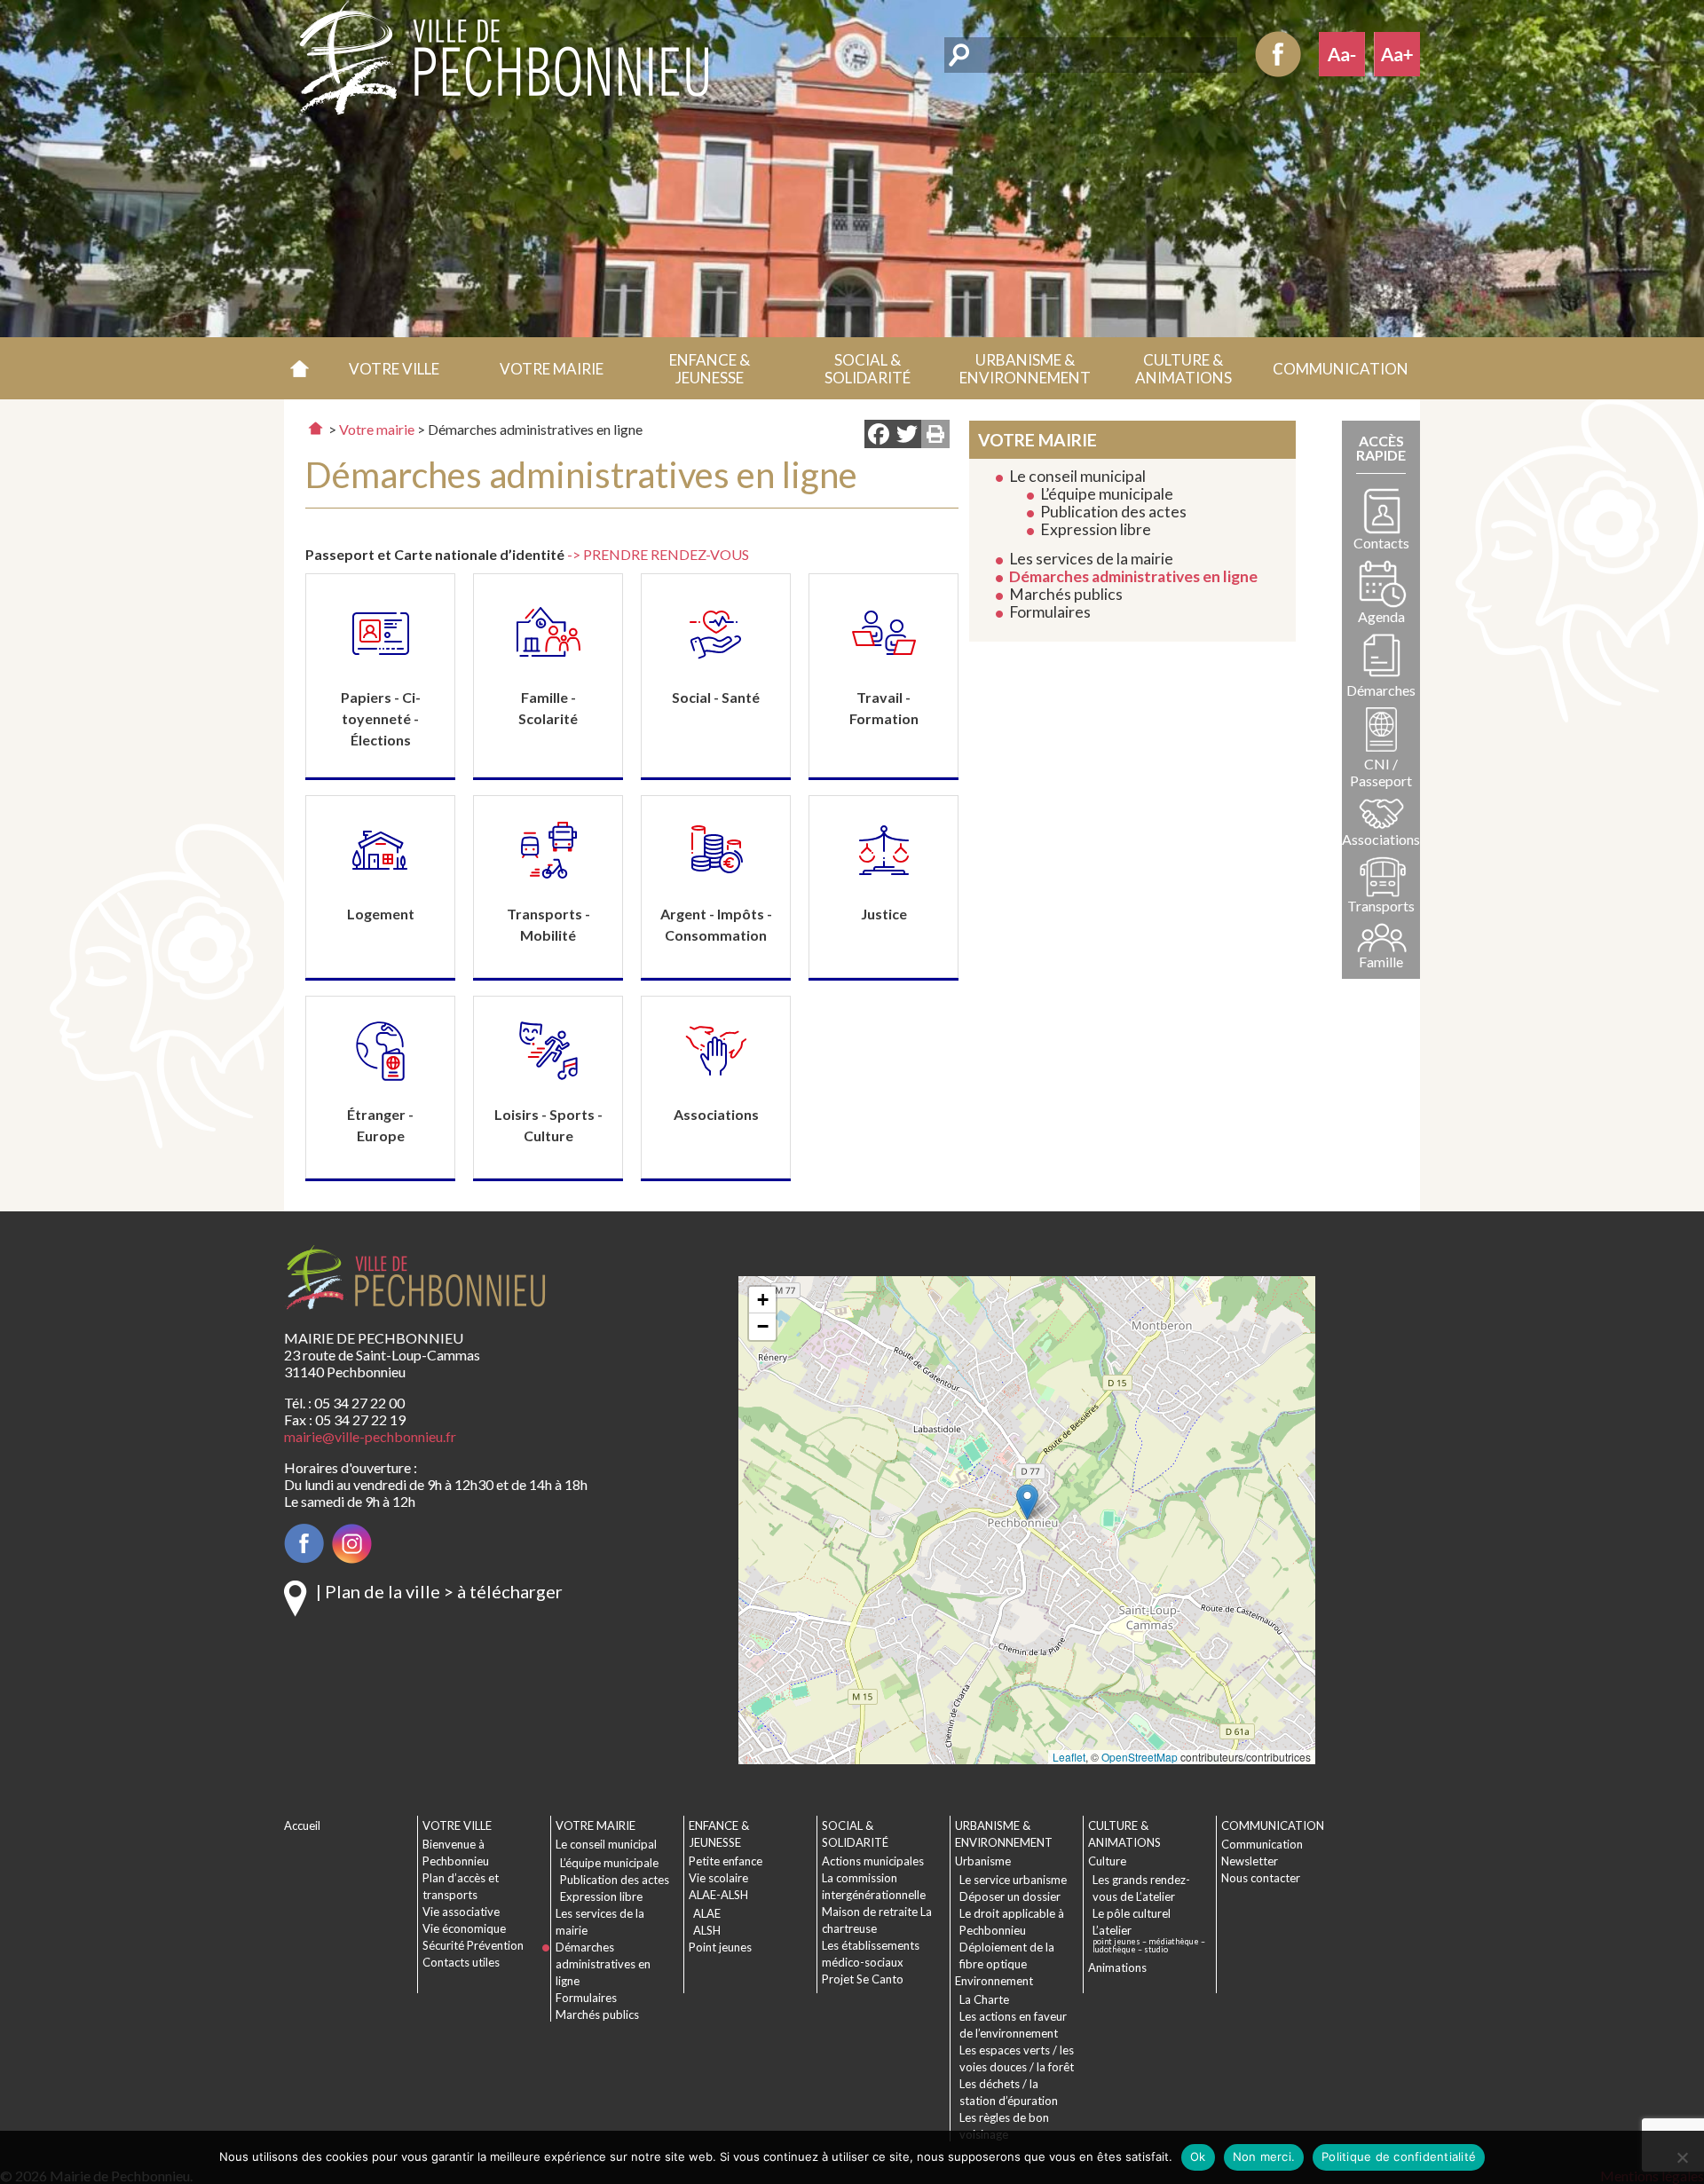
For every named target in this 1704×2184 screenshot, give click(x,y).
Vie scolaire (718, 1878)
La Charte (984, 1999)
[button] (394, 368)
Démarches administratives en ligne (1133, 576)
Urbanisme (983, 1861)
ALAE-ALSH (718, 1895)
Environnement (994, 1981)
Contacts (1381, 543)
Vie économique (464, 1928)
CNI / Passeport (1381, 772)
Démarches (1381, 690)
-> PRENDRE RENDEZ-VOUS (658, 554)
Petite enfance (726, 1861)
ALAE (707, 1913)
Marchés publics (1066, 594)
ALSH (707, 1930)
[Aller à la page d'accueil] (316, 428)
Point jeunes (720, 1947)
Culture (1107, 1861)
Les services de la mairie (1091, 559)
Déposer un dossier (1010, 1896)
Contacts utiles (461, 1962)
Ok (1198, 2156)
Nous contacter (1261, 1878)
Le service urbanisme (1013, 1880)
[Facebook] (879, 436)
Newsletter (1250, 1861)
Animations (1117, 1967)
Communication (1262, 1844)
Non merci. (1264, 2156)
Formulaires (1050, 612)
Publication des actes (1113, 512)
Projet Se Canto (863, 1979)
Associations (1381, 839)
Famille (1381, 962)
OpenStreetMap (1140, 1757)
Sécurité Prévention (473, 1945)
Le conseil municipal (1077, 476)
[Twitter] (907, 436)
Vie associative (461, 1912)
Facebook (1278, 54)
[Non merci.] (1682, 2157)
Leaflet (1069, 1757)
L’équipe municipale (1107, 494)
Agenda (1381, 616)
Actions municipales (873, 1861)
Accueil (300, 368)
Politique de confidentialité (1399, 2156)
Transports (1381, 906)
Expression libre (1096, 529)
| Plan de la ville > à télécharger (439, 1591)
